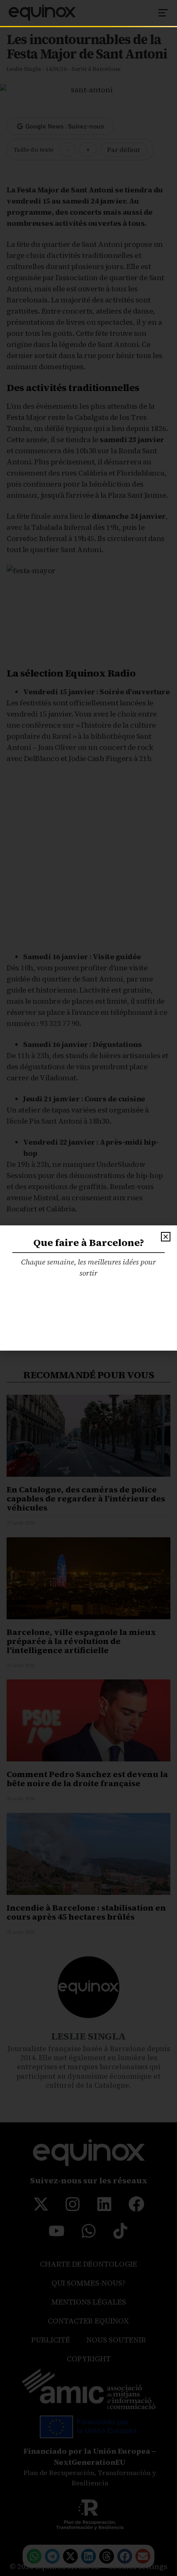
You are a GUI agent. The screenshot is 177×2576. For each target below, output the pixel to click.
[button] (166, 1237)
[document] (88, 1288)
